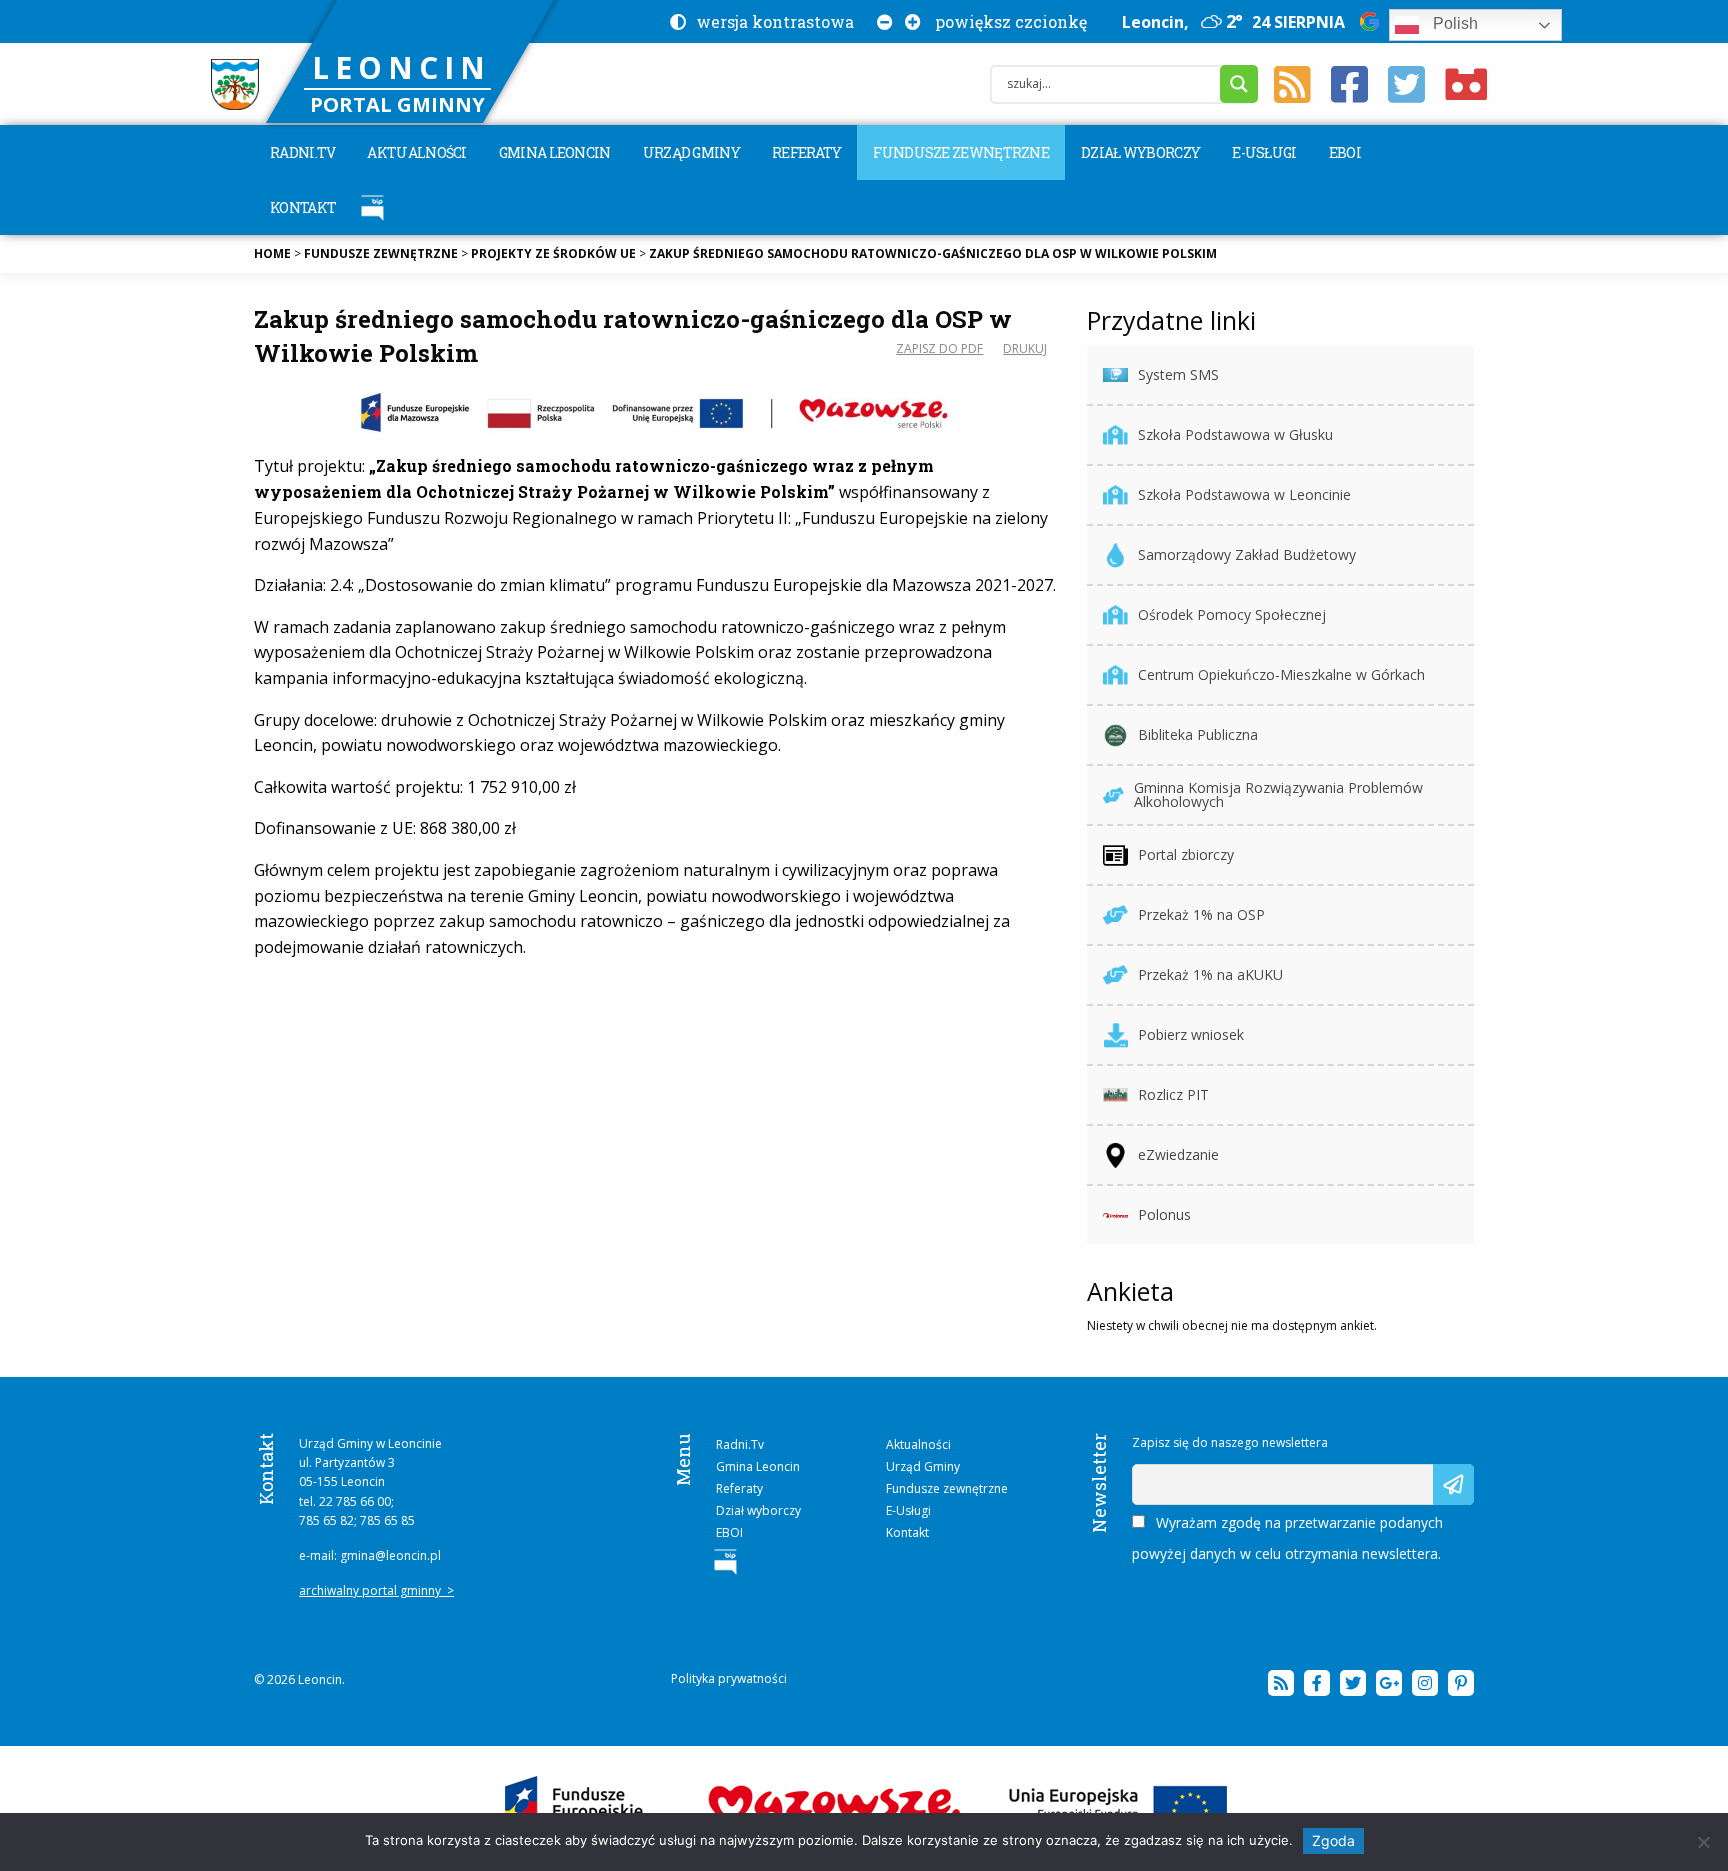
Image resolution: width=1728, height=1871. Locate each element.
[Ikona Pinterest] (1461, 1683)
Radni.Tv (302, 152)
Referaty (806, 152)
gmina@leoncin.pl (390, 1555)
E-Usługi (1264, 152)
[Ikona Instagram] (1425, 1683)
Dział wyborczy (1140, 152)
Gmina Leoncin (555, 152)
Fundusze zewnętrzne (961, 152)
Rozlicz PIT (1173, 1094)
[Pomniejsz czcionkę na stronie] (881, 21)
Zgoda (1333, 1840)
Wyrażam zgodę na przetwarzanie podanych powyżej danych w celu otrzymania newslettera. (1287, 1538)
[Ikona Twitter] (1406, 85)
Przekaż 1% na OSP (1201, 914)
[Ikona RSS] (1292, 85)
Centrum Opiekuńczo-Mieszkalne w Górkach (1281, 674)
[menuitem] (302, 152)
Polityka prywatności (729, 1678)
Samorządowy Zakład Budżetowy (1247, 554)
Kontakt (303, 207)
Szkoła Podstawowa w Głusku (1235, 434)
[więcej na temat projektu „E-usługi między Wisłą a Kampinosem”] (864, 1807)
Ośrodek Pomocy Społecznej (1232, 614)
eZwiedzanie (1178, 1154)
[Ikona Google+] (1389, 1683)
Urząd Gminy (691, 152)
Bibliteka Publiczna (1198, 734)
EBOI (1345, 152)
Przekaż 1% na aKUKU (1210, 974)
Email (1149, 1473)
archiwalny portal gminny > (376, 1590)
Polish (1453, 23)
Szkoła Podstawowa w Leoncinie (1244, 494)
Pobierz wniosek (1191, 1034)
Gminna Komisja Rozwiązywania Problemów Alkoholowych (1278, 794)
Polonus (1164, 1214)
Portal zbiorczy (1186, 854)
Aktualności (416, 152)
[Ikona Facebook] (1349, 85)
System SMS (1178, 374)
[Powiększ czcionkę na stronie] (909, 21)
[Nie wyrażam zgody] (1703, 1842)
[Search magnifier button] (1239, 84)
